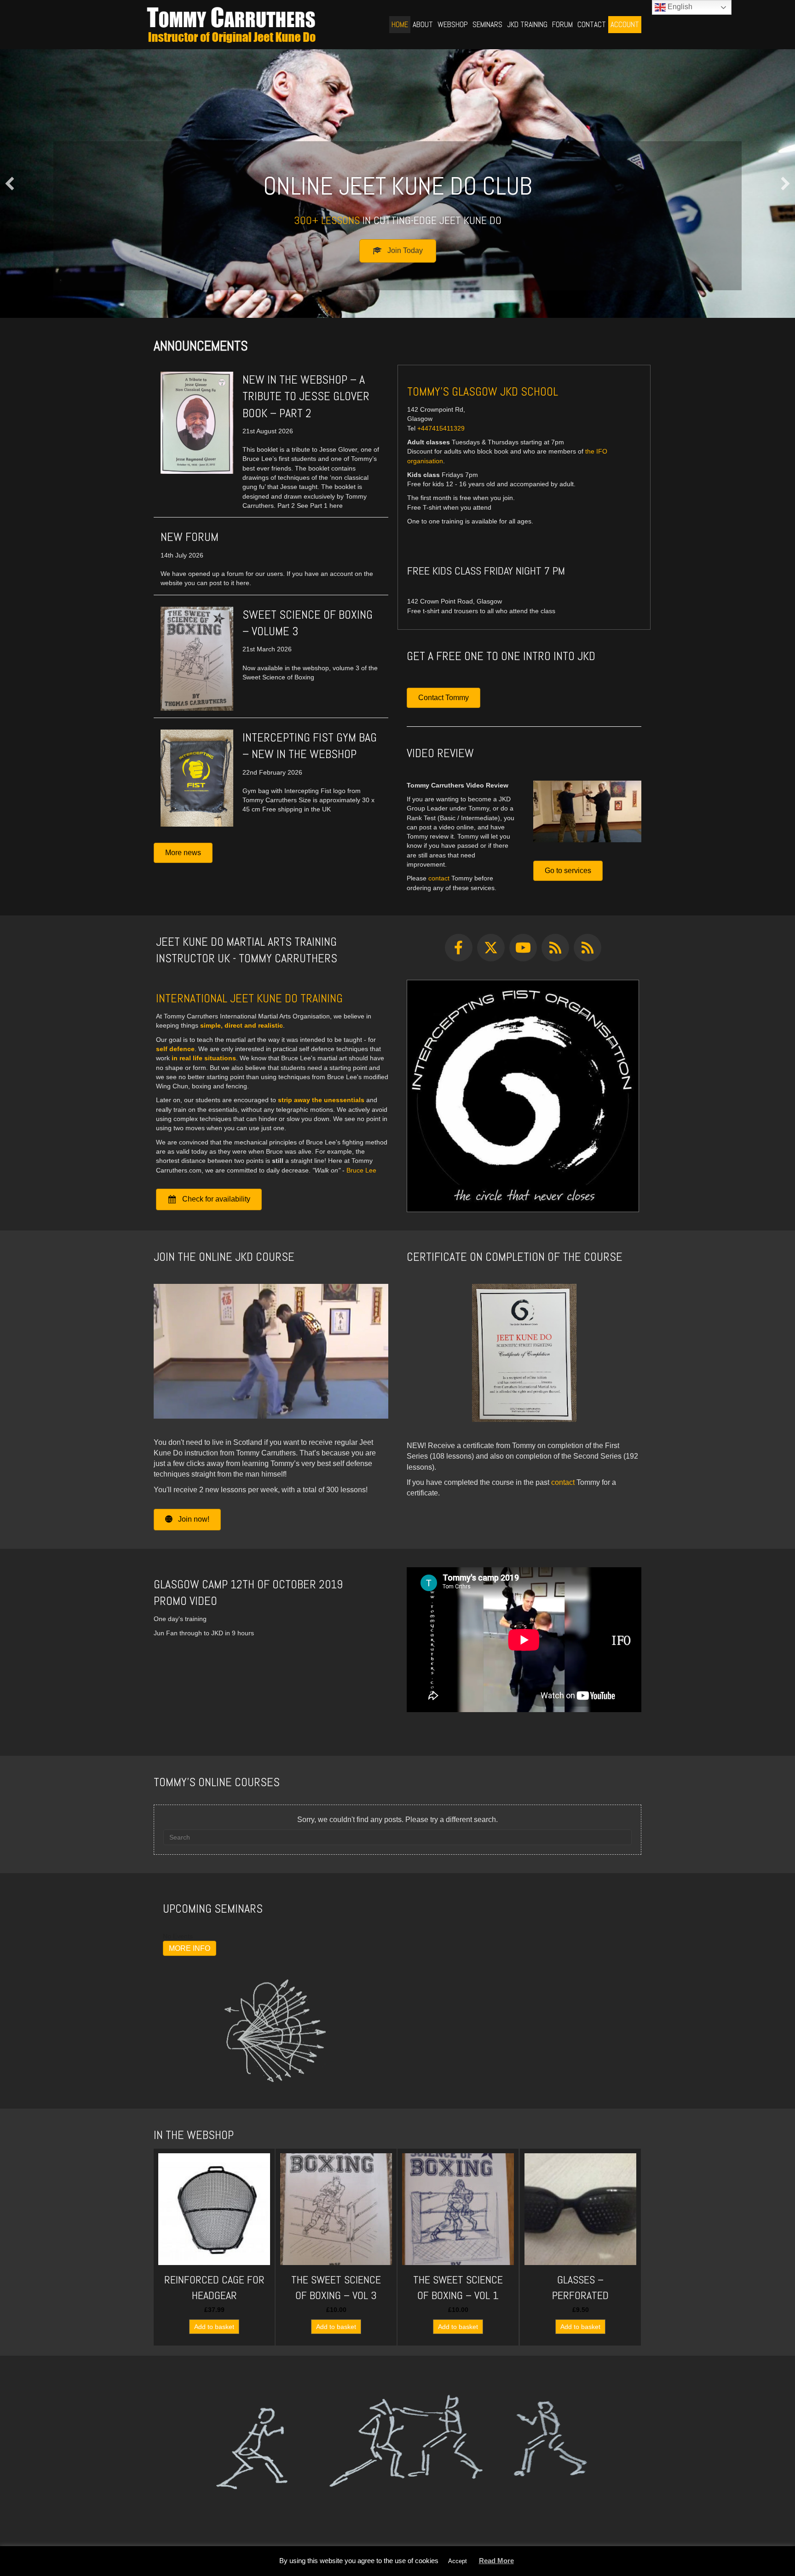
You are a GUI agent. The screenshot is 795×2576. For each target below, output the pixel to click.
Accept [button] (458, 2561)
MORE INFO (190, 1948)
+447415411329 (441, 428)
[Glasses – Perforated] (580, 2247)
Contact (592, 24)
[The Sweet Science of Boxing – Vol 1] (458, 2247)
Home (400, 24)
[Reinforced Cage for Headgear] (214, 2247)
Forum (562, 24)
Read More (496, 2561)
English (679, 7)
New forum (190, 537)
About (423, 24)
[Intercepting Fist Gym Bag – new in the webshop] (197, 777)
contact (439, 878)
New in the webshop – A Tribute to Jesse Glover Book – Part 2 (306, 397)
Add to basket (214, 2327)
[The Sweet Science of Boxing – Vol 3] (336, 2247)
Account (625, 24)
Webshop (453, 24)
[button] (10, 184)
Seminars (487, 24)
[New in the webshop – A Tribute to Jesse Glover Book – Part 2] (197, 422)
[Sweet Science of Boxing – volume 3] (197, 658)
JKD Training (527, 24)
